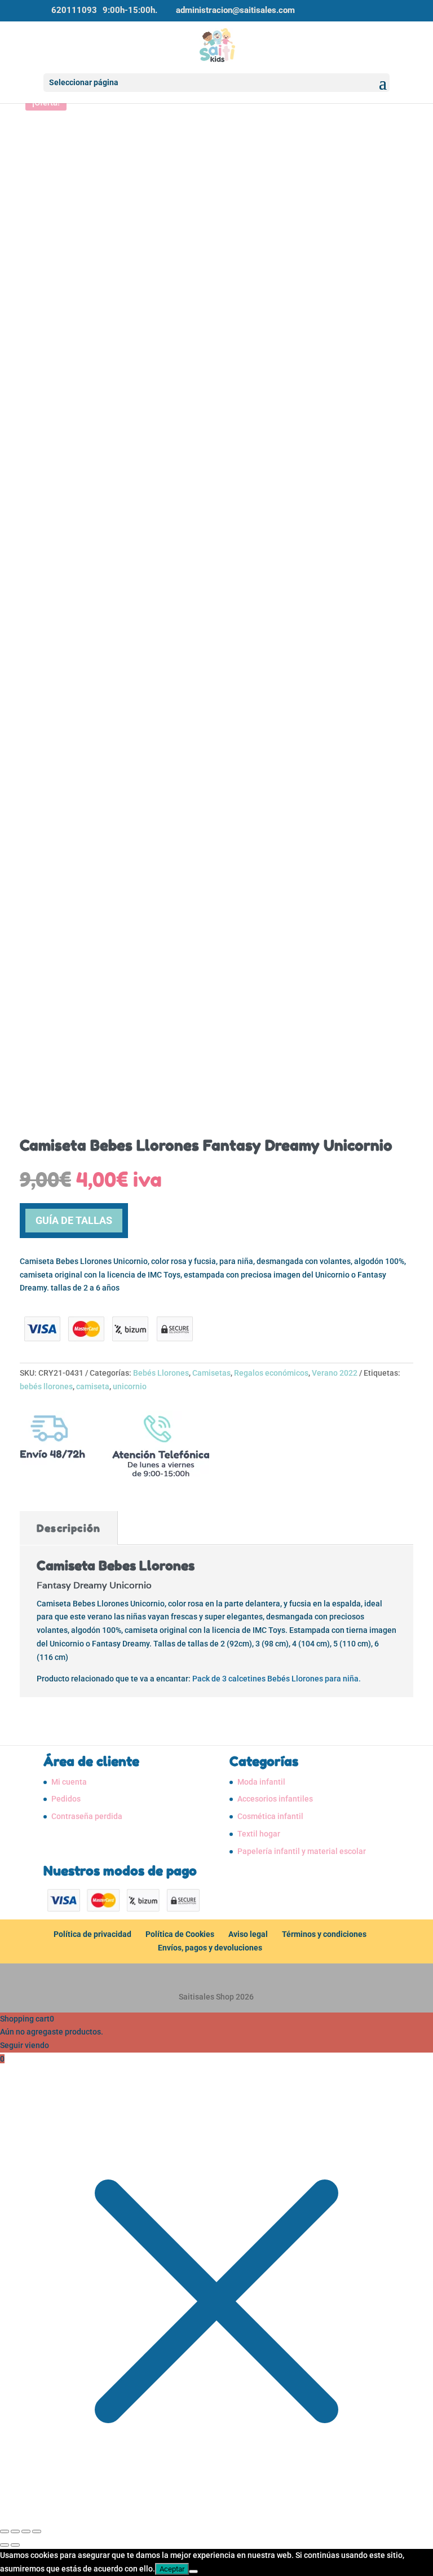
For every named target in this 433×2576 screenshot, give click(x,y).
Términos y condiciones (324, 1934)
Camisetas (211, 1373)
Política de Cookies (180, 1934)
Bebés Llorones (161, 1373)
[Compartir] (26, 2531)
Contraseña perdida (87, 1816)
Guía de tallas (74, 1220)
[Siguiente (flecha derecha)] (15, 2545)
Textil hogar (259, 1834)
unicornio (130, 1386)
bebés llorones (46, 1386)
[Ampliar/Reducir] (5, 2531)
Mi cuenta (69, 1782)
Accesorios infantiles (275, 1799)
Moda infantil (261, 1782)
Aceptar (172, 2569)
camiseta (93, 1386)
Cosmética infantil (270, 1816)
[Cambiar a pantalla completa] (15, 2531)
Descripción (69, 1528)
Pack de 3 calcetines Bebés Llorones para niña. (277, 1679)
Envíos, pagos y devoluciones (210, 1948)
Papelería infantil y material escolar (302, 1851)
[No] (193, 2571)
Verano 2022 (335, 1373)
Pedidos (66, 1799)
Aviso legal (248, 1934)
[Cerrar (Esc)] (37, 2531)
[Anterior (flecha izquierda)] (5, 2545)
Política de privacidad (92, 1934)
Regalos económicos (271, 1373)
